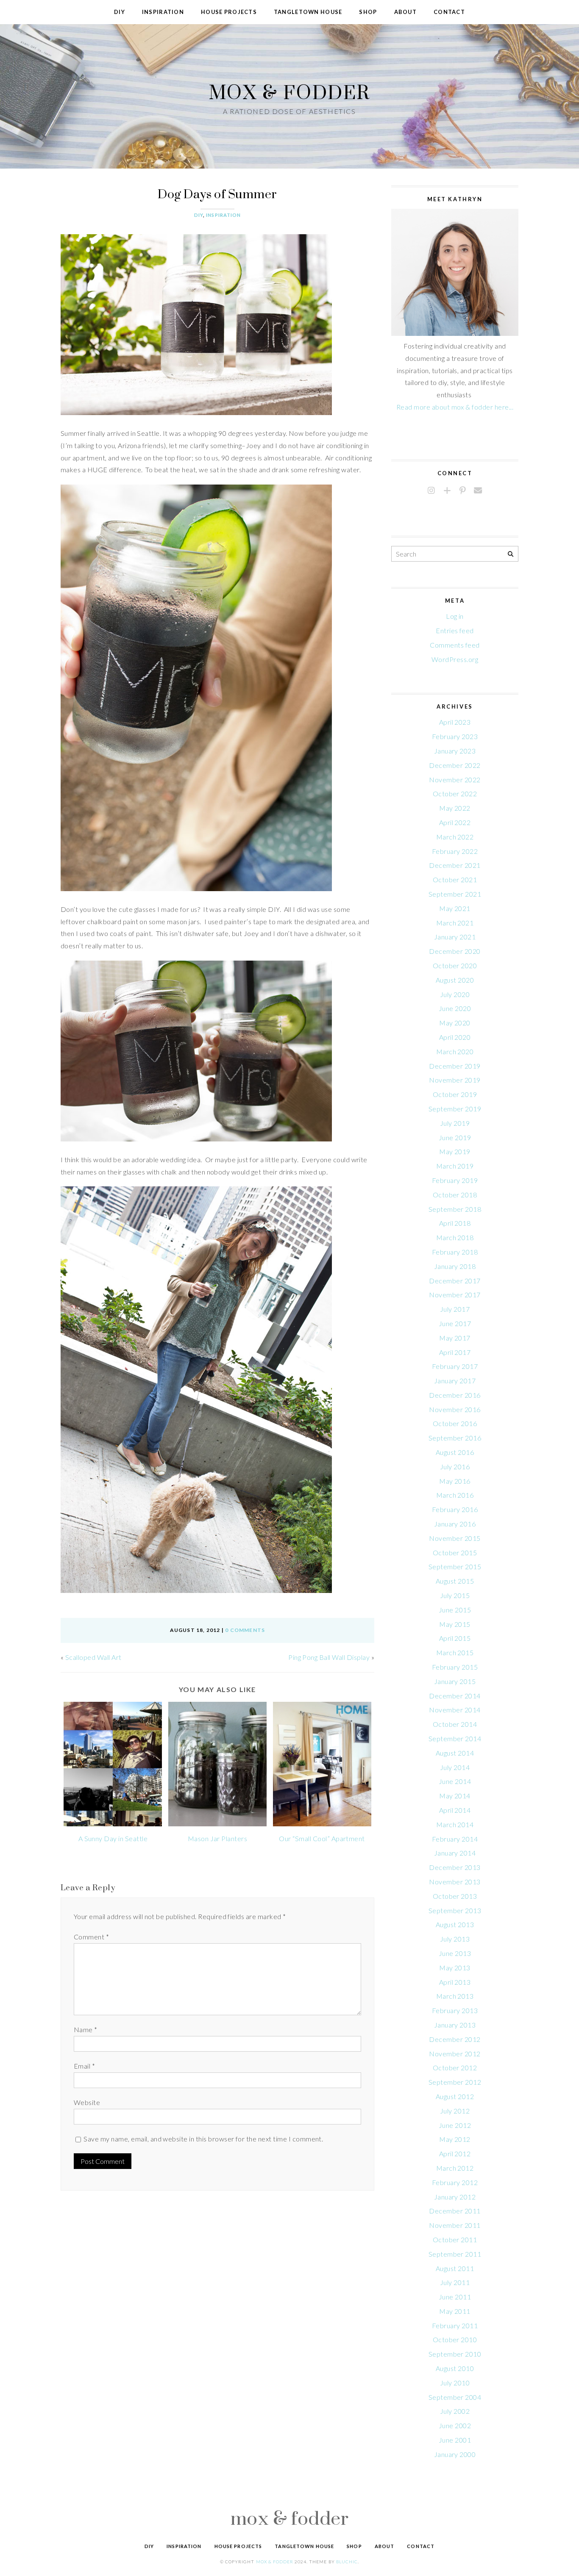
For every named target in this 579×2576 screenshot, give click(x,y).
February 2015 (455, 1667)
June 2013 (455, 1953)
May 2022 (455, 808)
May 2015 (455, 1624)
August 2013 (455, 1924)
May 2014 (455, 1796)
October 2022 (455, 794)
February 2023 (455, 736)
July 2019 (455, 1123)
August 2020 (455, 980)
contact (449, 12)
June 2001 (455, 2440)
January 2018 (455, 1266)
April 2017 (455, 1352)
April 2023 (455, 722)
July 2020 (455, 994)
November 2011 (455, 2225)
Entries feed (455, 630)
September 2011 (455, 2254)
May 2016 (455, 1481)
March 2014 (455, 1824)
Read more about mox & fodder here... (455, 407)
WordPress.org (455, 659)
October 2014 (455, 1724)
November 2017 (455, 1295)
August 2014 (455, 1753)
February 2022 (455, 851)
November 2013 (455, 1882)
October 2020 (455, 965)
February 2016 (455, 1509)
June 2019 (455, 1137)
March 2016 (455, 1495)
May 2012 (455, 2139)
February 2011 (455, 2325)
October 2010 (455, 2339)
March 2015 (455, 1652)
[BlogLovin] (447, 491)
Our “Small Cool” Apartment (322, 1838)
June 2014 (455, 1781)
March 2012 (455, 2168)
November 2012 (455, 2054)
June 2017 (455, 1323)
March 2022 (455, 837)
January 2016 (455, 1524)
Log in (455, 616)
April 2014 (455, 1810)
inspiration (163, 12)
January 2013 (455, 2025)
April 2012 (455, 2154)
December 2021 (455, 865)
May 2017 (455, 1338)
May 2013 (455, 1968)
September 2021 (455, 894)
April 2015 (455, 1638)
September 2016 (455, 1438)
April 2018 (455, 1223)
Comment (91, 1937)
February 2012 (455, 2182)
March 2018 (455, 1237)
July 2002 (455, 2411)
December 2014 (455, 1696)
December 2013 (455, 1867)
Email (84, 2066)
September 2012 (455, 2082)
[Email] (478, 491)
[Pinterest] (462, 491)
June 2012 (455, 2125)
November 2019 (455, 1080)
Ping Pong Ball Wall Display (329, 1657)
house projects (229, 12)
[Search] (511, 554)
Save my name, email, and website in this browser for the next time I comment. (203, 2139)
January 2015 (455, 1681)
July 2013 (455, 1939)
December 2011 (455, 2211)
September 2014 (455, 1738)
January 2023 (455, 751)
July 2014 (455, 1767)
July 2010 (455, 2383)
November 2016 (455, 1409)
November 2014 (455, 1710)
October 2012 (455, 2068)
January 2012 (455, 2197)
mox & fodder (289, 92)
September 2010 (455, 2354)
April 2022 (455, 822)
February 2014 (455, 1839)
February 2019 (455, 1180)
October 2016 (455, 1423)
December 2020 (455, 951)
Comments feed (455, 645)
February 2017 (455, 1366)
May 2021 (455, 908)
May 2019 (455, 1151)
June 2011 (455, 2297)
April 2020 (455, 1037)
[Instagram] (431, 491)
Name (86, 2029)
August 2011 (455, 2268)
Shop (368, 12)
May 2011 (455, 2311)
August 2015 (455, 1581)
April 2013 (455, 1982)
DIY (199, 215)
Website (87, 2102)
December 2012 (455, 2039)
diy (120, 12)
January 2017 (455, 1381)
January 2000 (455, 2454)
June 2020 (455, 1008)
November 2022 (455, 780)
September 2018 (455, 1209)
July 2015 (455, 1595)
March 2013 (455, 1996)
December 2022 (455, 765)
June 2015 (455, 1610)
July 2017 (455, 1309)
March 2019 (455, 1166)
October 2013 (455, 1896)
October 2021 (455, 879)
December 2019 (455, 1066)
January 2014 (455, 1853)
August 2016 (455, 1452)
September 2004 (455, 2397)
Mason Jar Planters (218, 1838)
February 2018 (455, 1252)
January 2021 (455, 937)
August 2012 (455, 2096)
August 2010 (455, 2368)
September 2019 (455, 1109)
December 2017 (455, 1281)
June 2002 (455, 2425)
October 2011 (455, 2239)
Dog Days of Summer (217, 194)
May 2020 (455, 1023)
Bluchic (347, 2562)
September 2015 (455, 1566)
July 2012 (455, 2111)
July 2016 (455, 1467)
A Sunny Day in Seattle (113, 1838)
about (405, 12)
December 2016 (455, 1395)
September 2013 (455, 1910)
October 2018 (455, 1195)
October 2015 (455, 1553)
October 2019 (455, 1094)
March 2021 (455, 923)
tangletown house (308, 12)
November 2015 (455, 1538)
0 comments (245, 1630)
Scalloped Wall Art (93, 1657)
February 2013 (455, 2010)
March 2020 (455, 1051)
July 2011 (455, 2282)
